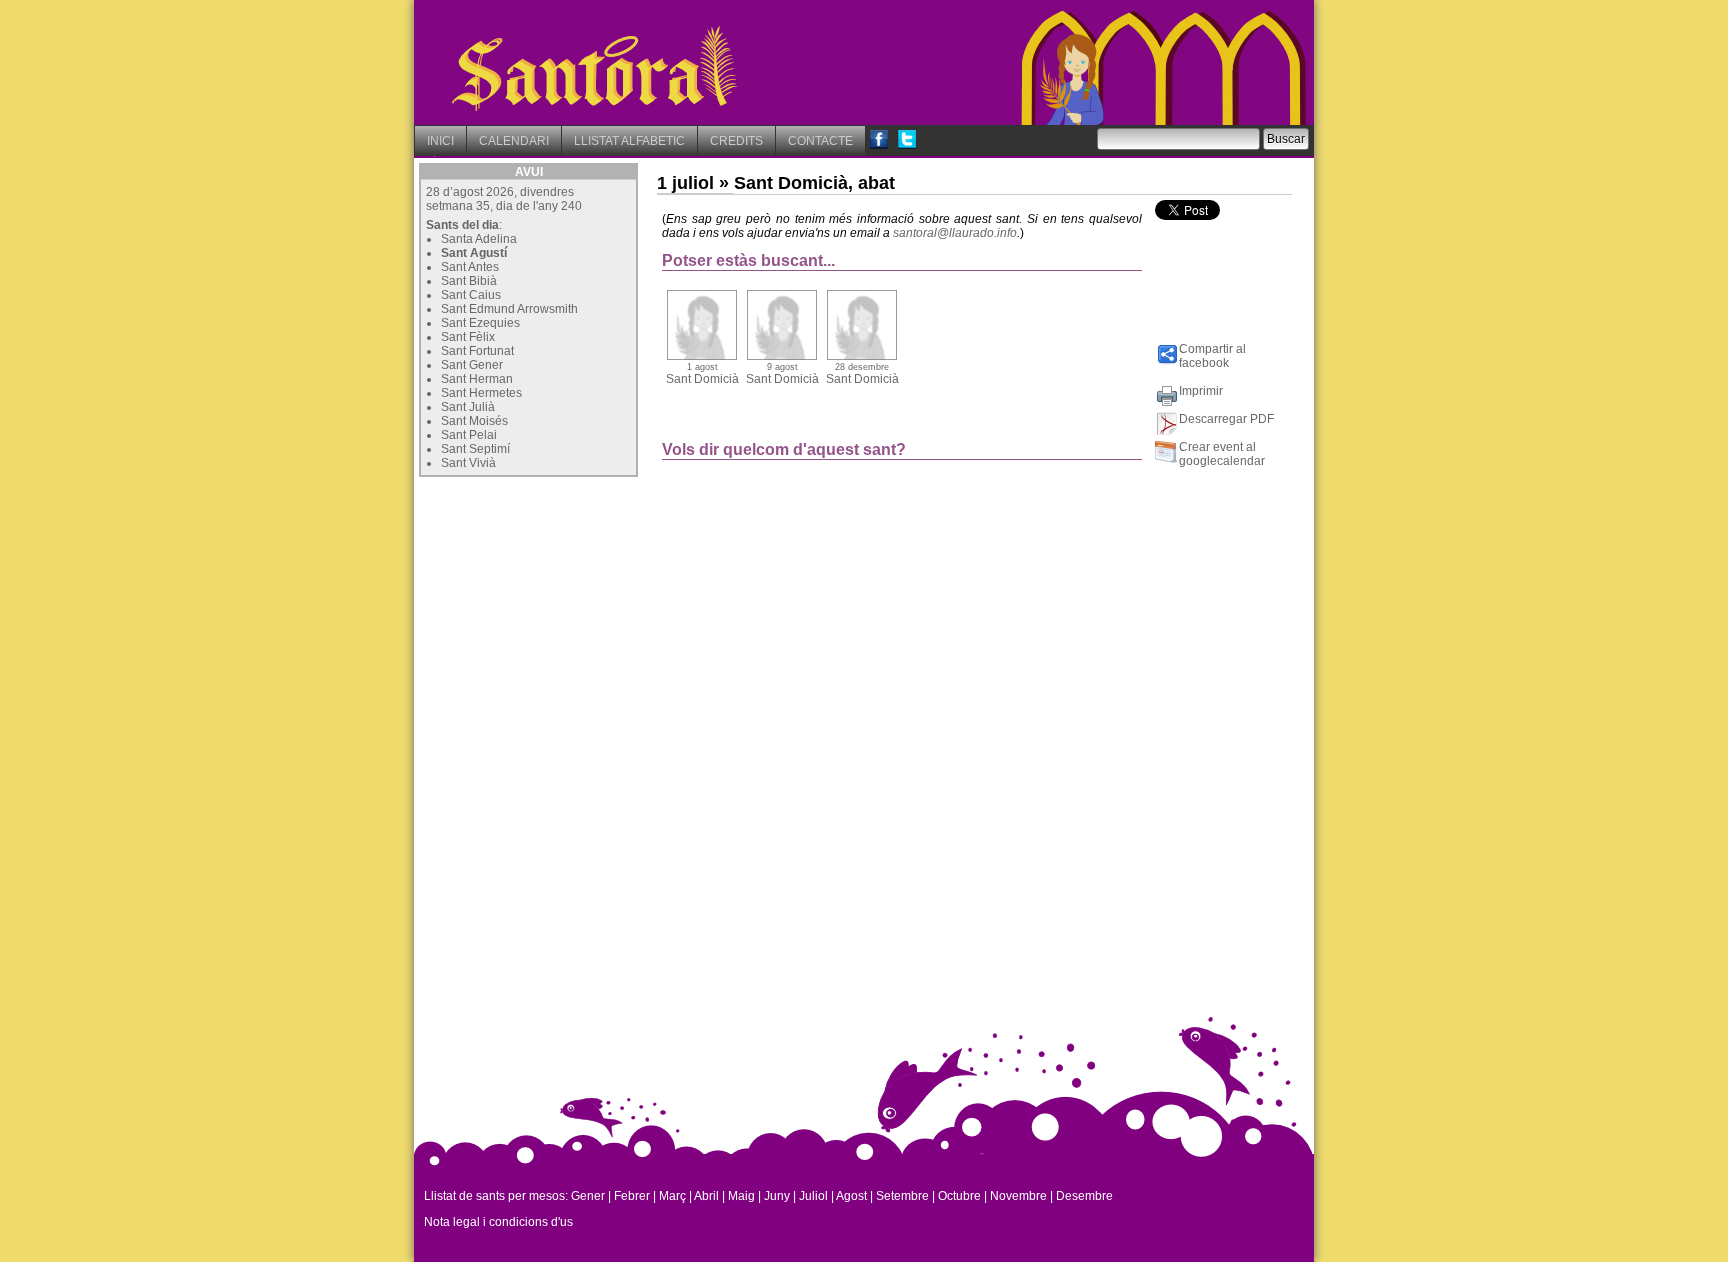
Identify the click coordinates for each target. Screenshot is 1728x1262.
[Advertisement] (569, 607)
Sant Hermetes (481, 393)
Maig (741, 1196)
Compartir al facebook (1212, 356)
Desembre (1084, 1196)
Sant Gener (472, 365)
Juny (777, 1196)
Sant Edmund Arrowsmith (509, 309)
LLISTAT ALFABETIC (629, 141)
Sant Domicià (702, 374)
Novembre (1018, 1196)
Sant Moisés (474, 421)
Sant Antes (470, 267)
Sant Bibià (469, 281)
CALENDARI (514, 141)
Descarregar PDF (1226, 419)
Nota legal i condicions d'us (498, 1222)
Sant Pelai (469, 435)
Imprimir (1201, 391)
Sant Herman (477, 379)
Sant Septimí (475, 449)
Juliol (813, 1196)
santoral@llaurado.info (955, 233)
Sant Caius (471, 295)
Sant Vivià (468, 463)
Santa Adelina (479, 239)
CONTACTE (820, 141)
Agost (851, 1196)
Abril (706, 1196)
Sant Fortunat (477, 351)
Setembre (902, 1196)
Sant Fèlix (468, 337)
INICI (440, 141)
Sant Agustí (474, 253)
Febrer (632, 1196)
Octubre (959, 1196)
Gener (588, 1196)
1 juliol (685, 183)
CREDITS (736, 141)
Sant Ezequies (480, 323)
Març (672, 1196)
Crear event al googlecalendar (1222, 454)
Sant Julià (468, 407)
